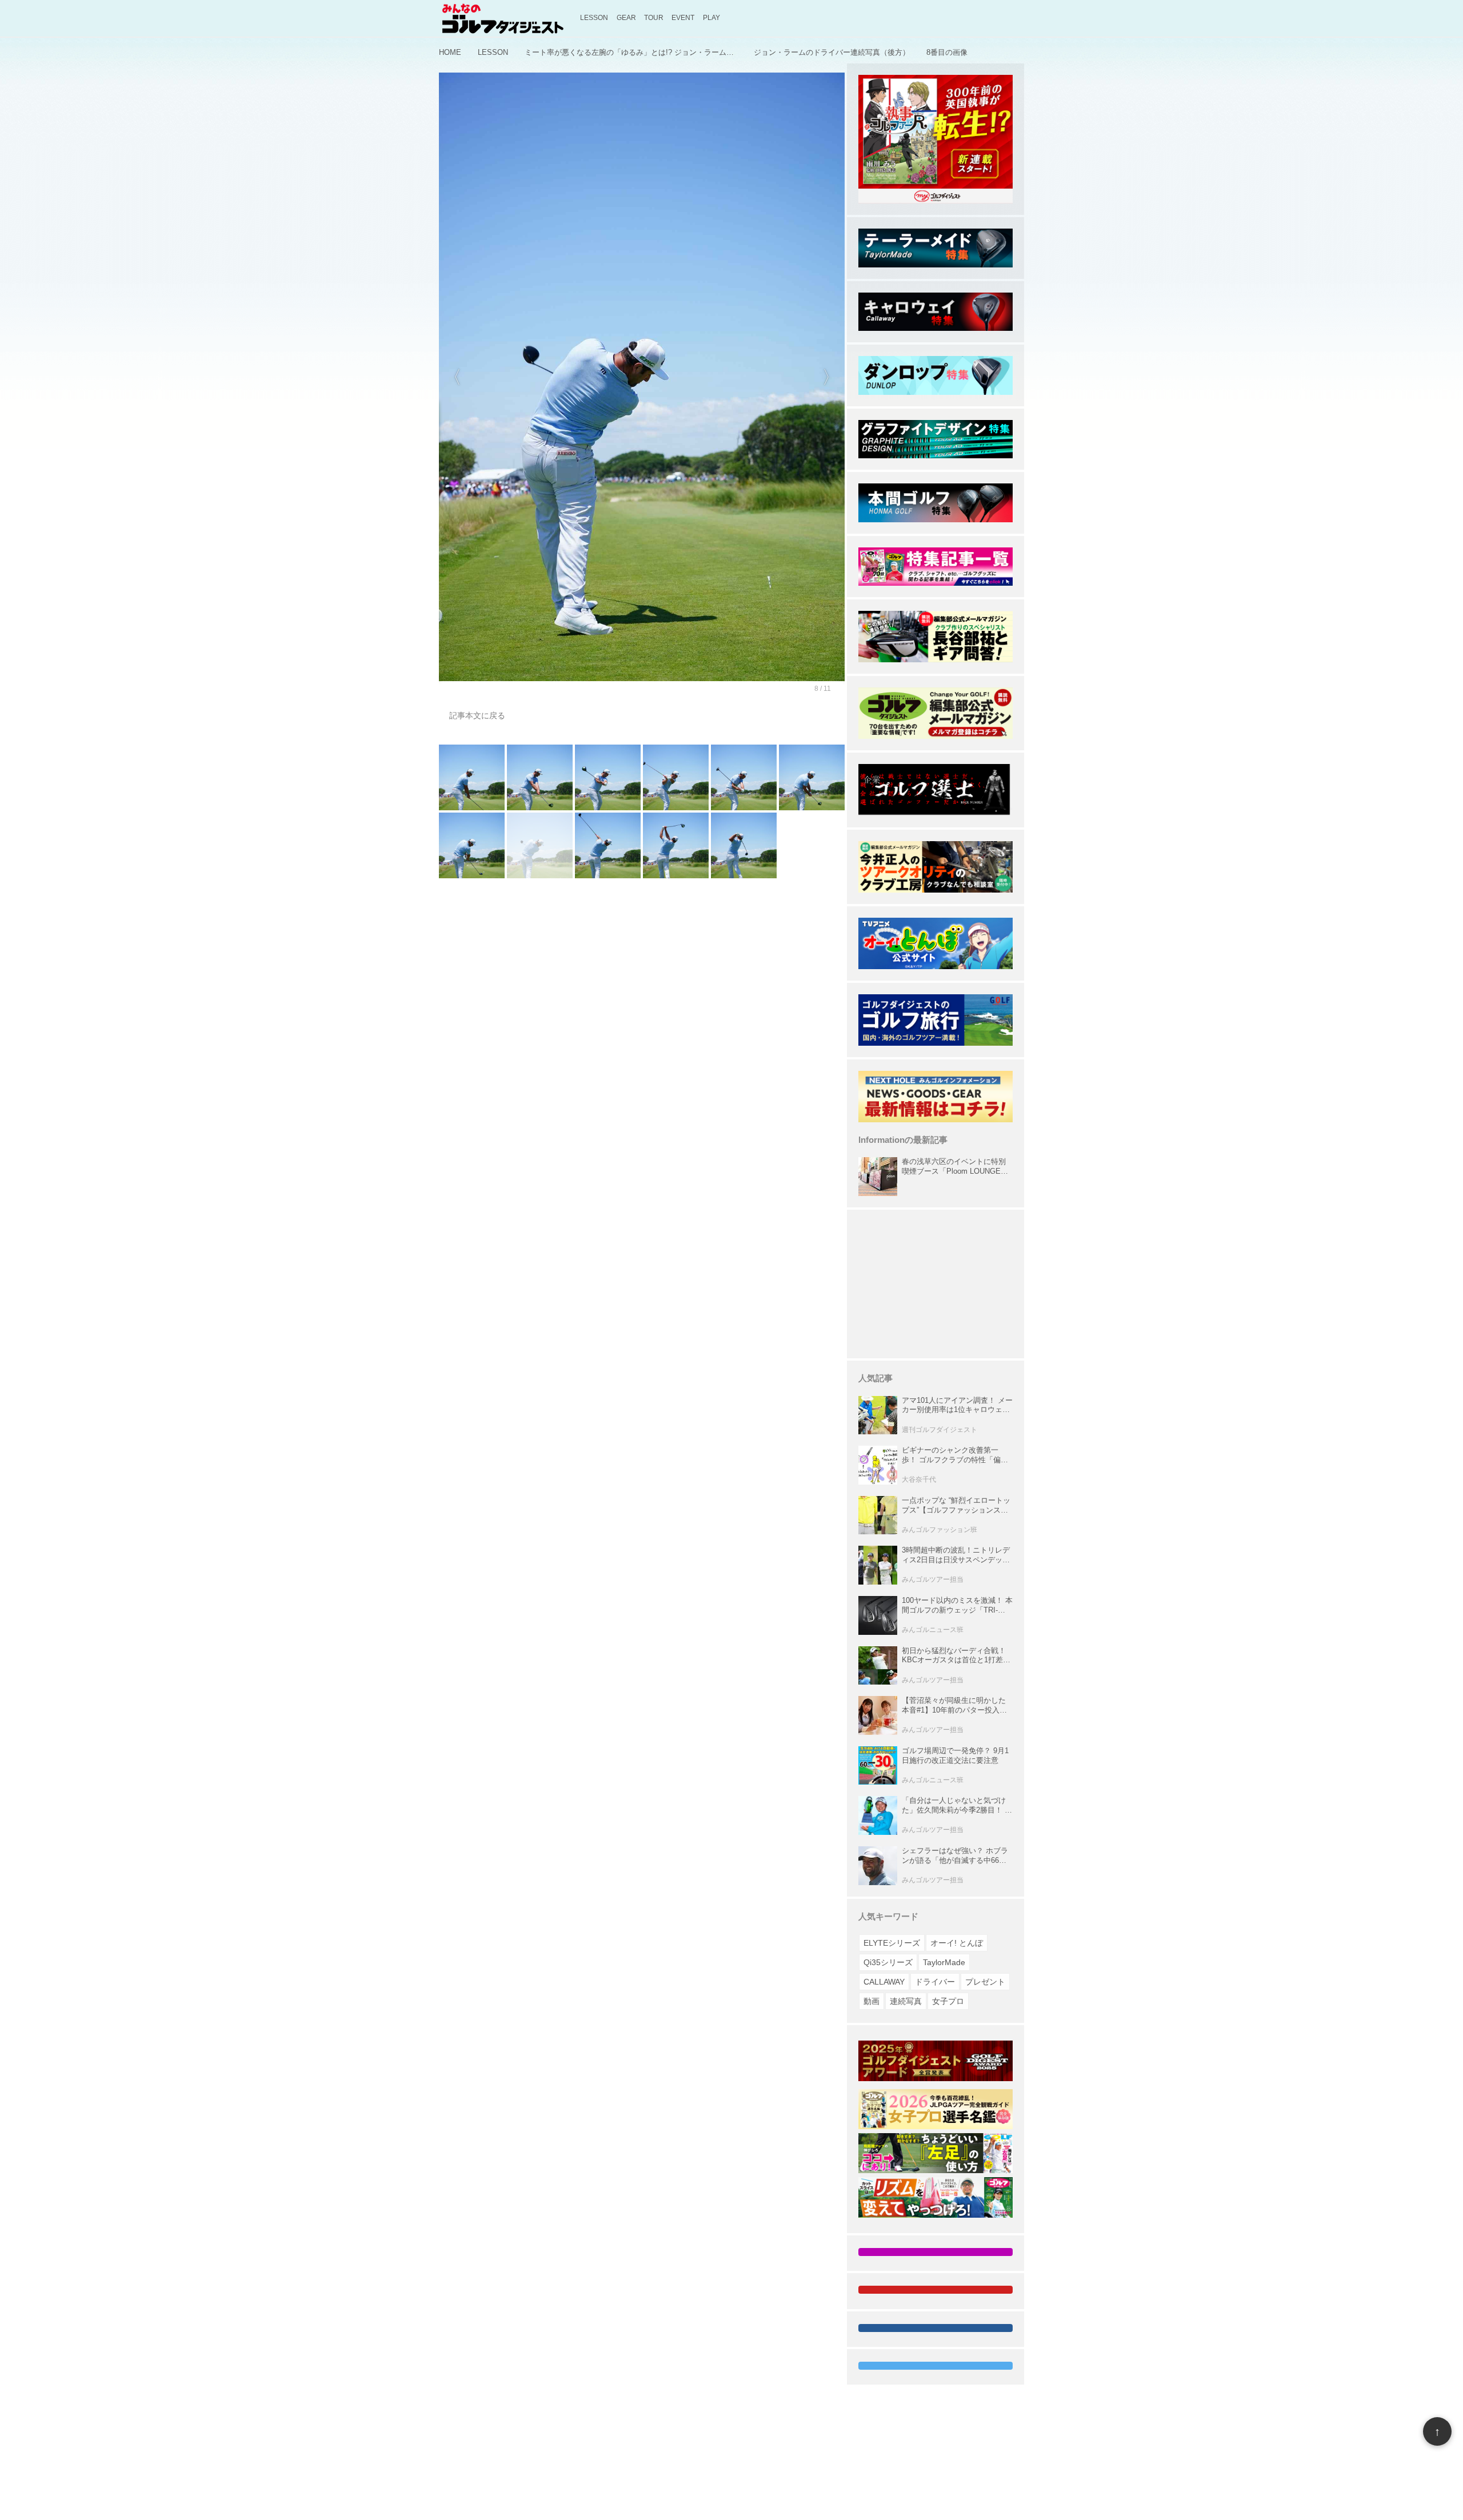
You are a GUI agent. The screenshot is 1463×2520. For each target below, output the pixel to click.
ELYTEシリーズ (892, 1943)
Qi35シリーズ (888, 1962)
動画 (872, 2001)
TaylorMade (944, 1962)
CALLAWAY (884, 1982)
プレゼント (985, 1982)
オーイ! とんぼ (957, 1943)
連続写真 (906, 2001)
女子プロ (948, 2001)
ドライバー (935, 1982)
